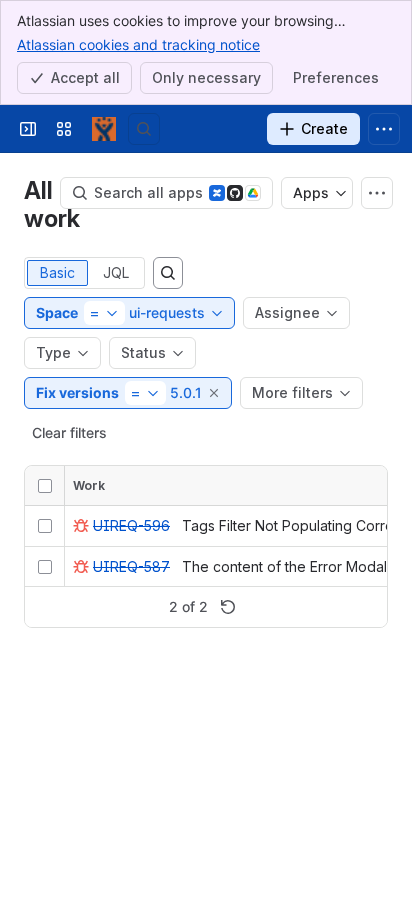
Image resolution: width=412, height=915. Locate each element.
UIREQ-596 (131, 525)
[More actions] (377, 193)
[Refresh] (228, 607)
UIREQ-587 (131, 566)
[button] (215, 393)
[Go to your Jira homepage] (104, 129)
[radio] (57, 273)
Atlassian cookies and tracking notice (138, 44)
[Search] (144, 129)
